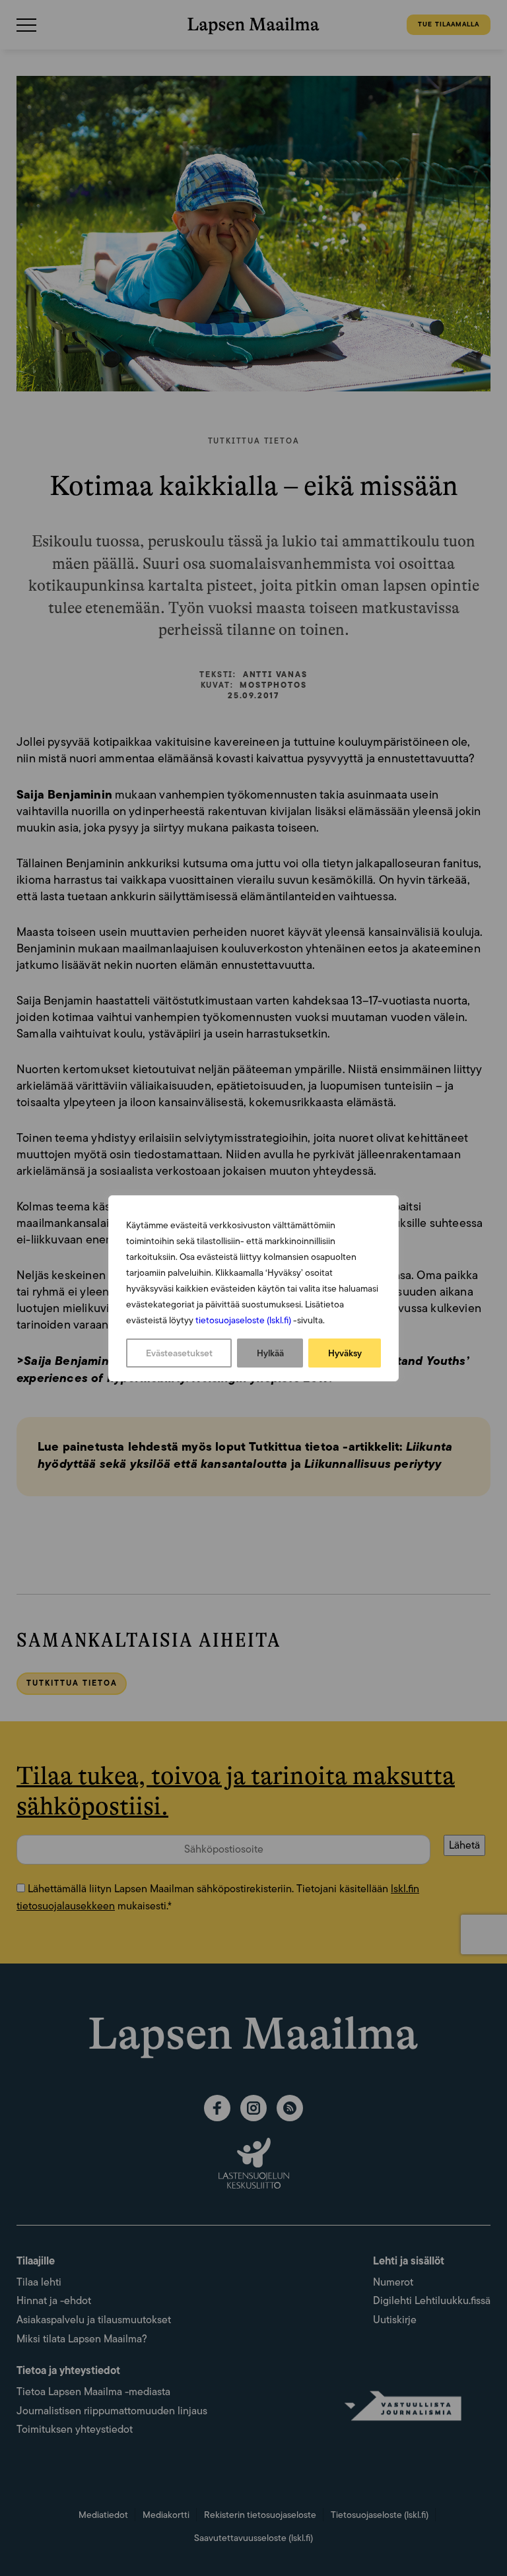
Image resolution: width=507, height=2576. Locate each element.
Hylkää (270, 1353)
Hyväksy (345, 1353)
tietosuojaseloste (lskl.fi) (243, 1320)
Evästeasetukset (179, 1353)
